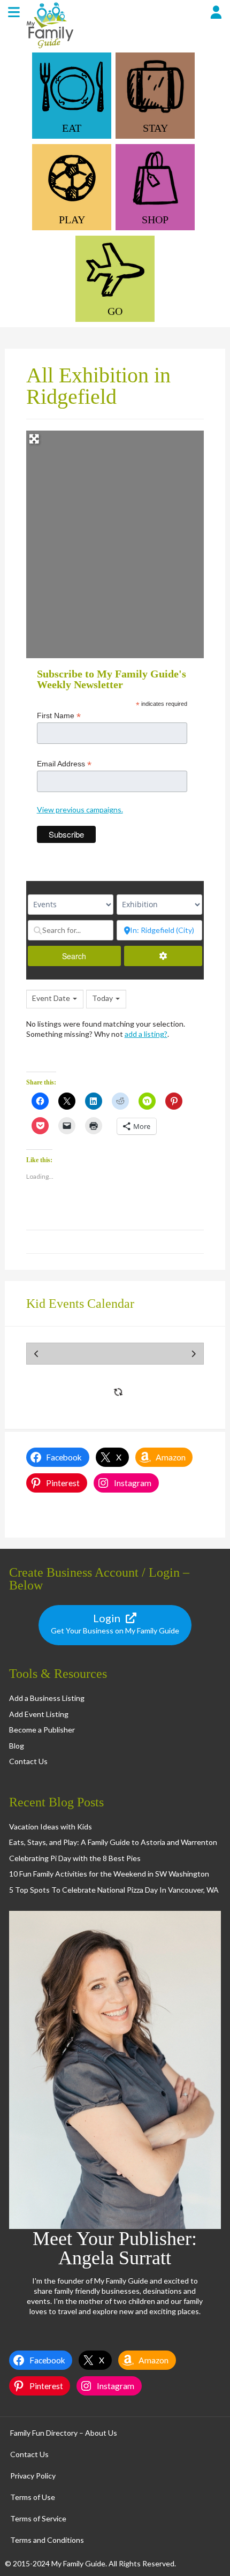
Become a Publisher (42, 1730)
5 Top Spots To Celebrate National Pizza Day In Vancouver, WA (114, 1890)
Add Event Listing (39, 1714)
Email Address (64, 764)
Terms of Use (33, 2497)
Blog (17, 1746)
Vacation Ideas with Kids (51, 1826)
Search (86, 956)
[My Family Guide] (49, 47)
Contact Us (28, 1761)
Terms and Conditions (47, 2540)
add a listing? (146, 1034)
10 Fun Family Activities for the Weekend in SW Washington (109, 1874)
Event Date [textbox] (51, 998)
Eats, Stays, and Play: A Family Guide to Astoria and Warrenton (113, 1842)
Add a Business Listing (47, 1698)
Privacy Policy (33, 2476)
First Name (59, 716)
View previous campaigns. (80, 809)
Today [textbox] (102, 998)
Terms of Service (38, 2518)
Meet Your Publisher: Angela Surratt (115, 2248)
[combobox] (55, 999)
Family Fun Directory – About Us (64, 2433)
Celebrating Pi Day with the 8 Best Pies (75, 1858)
